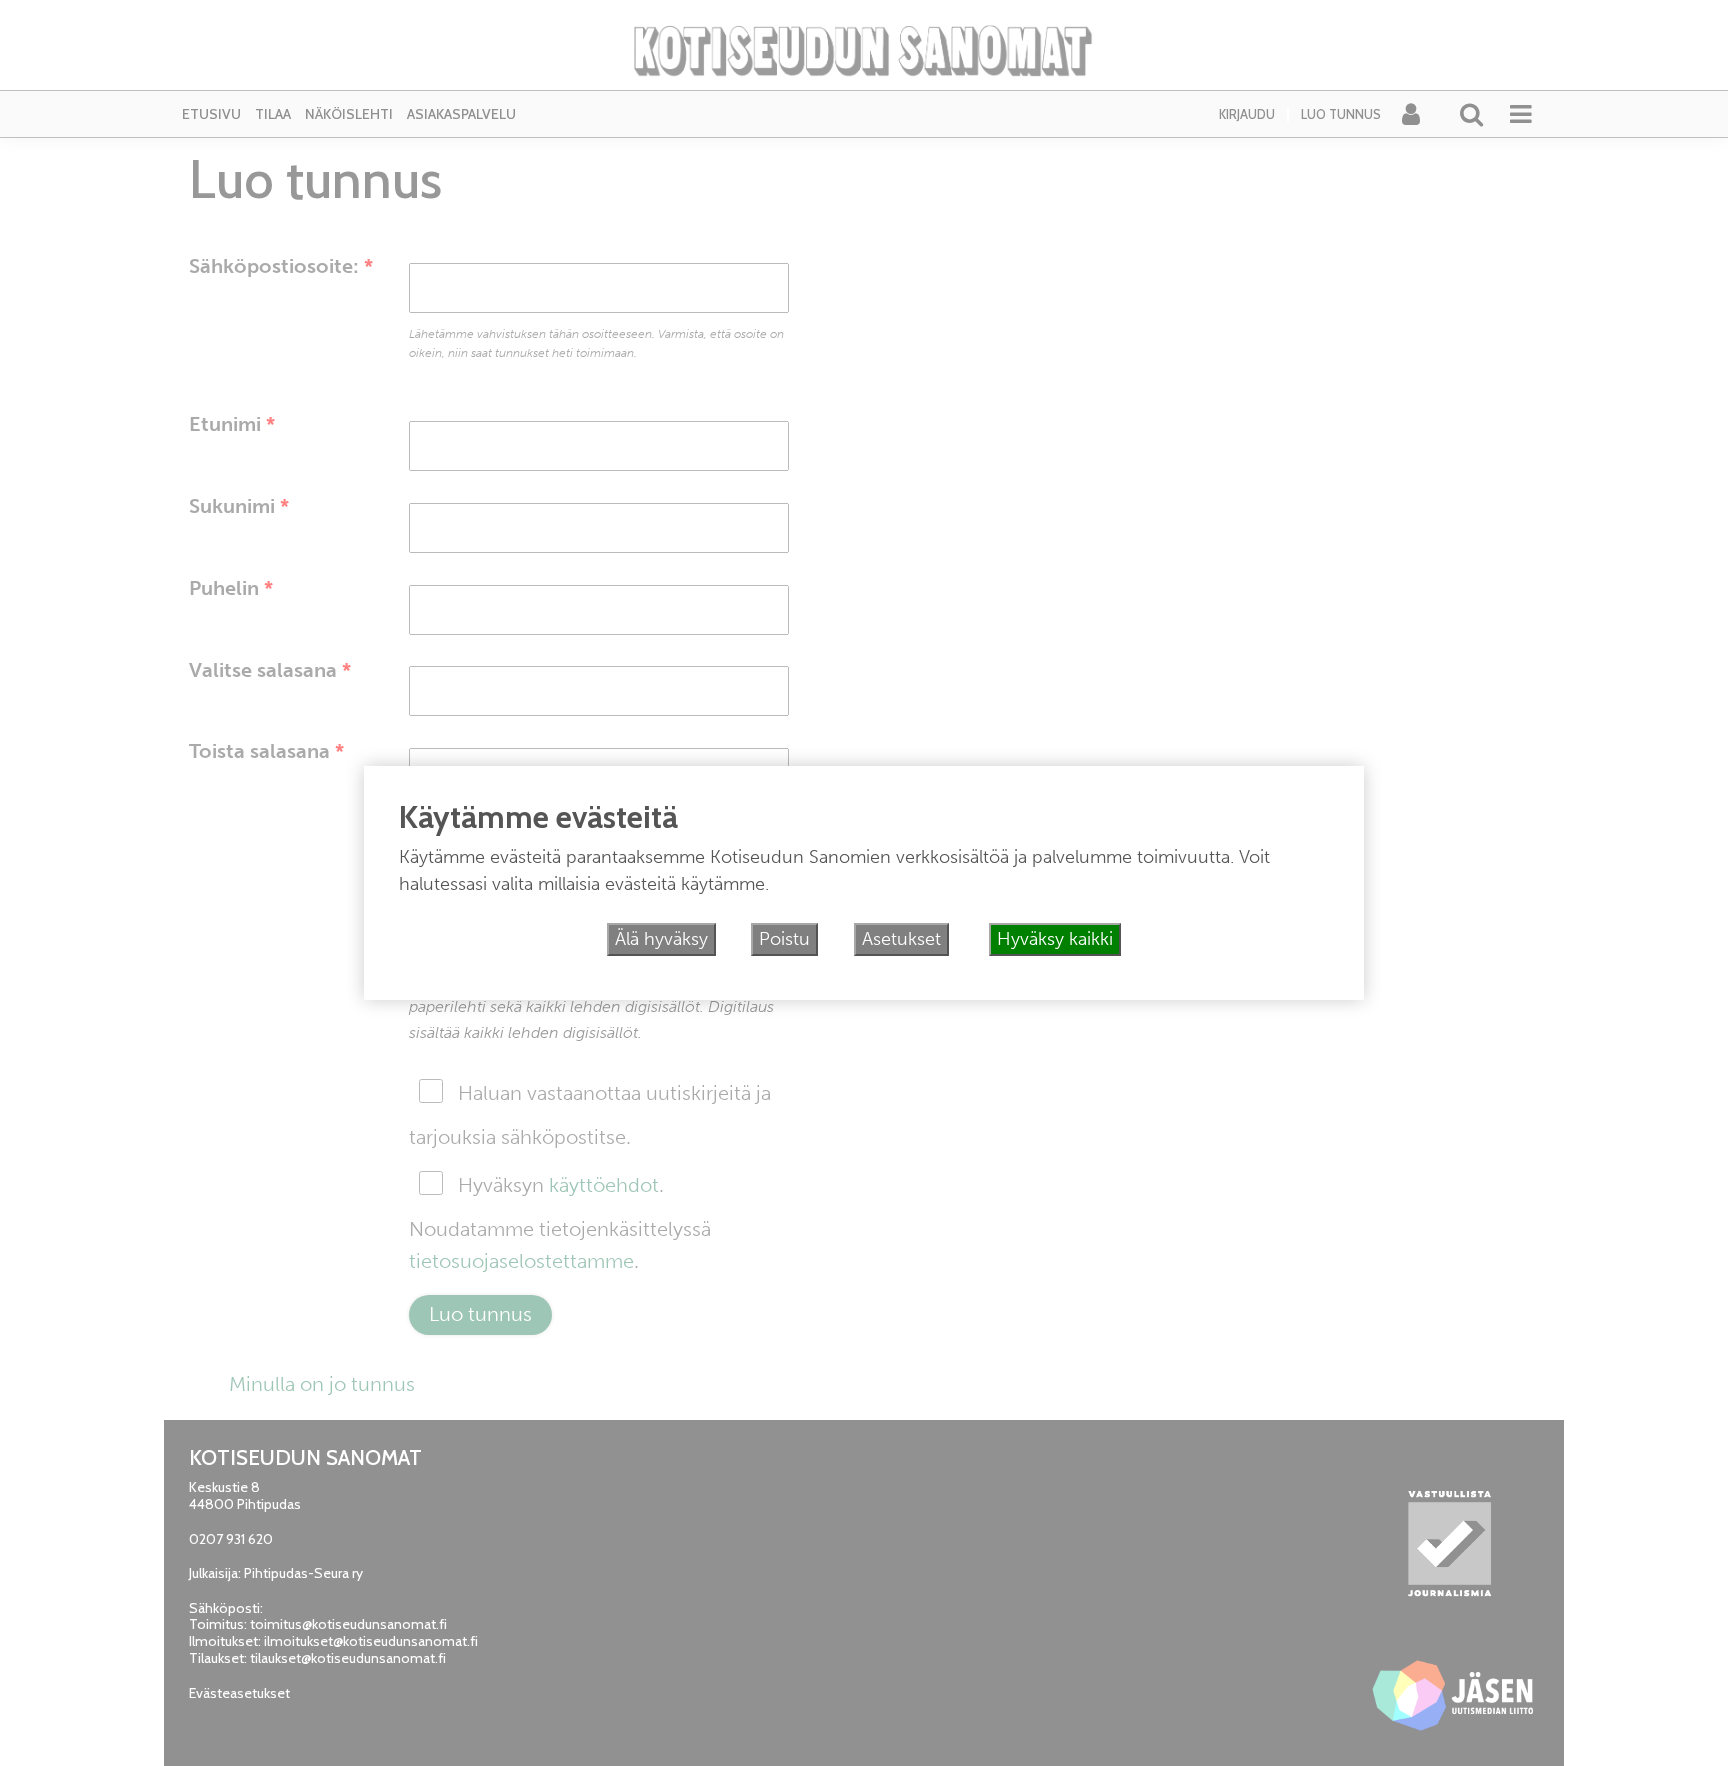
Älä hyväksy (661, 939)
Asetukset (901, 939)
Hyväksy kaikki (1055, 939)
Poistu (784, 939)
